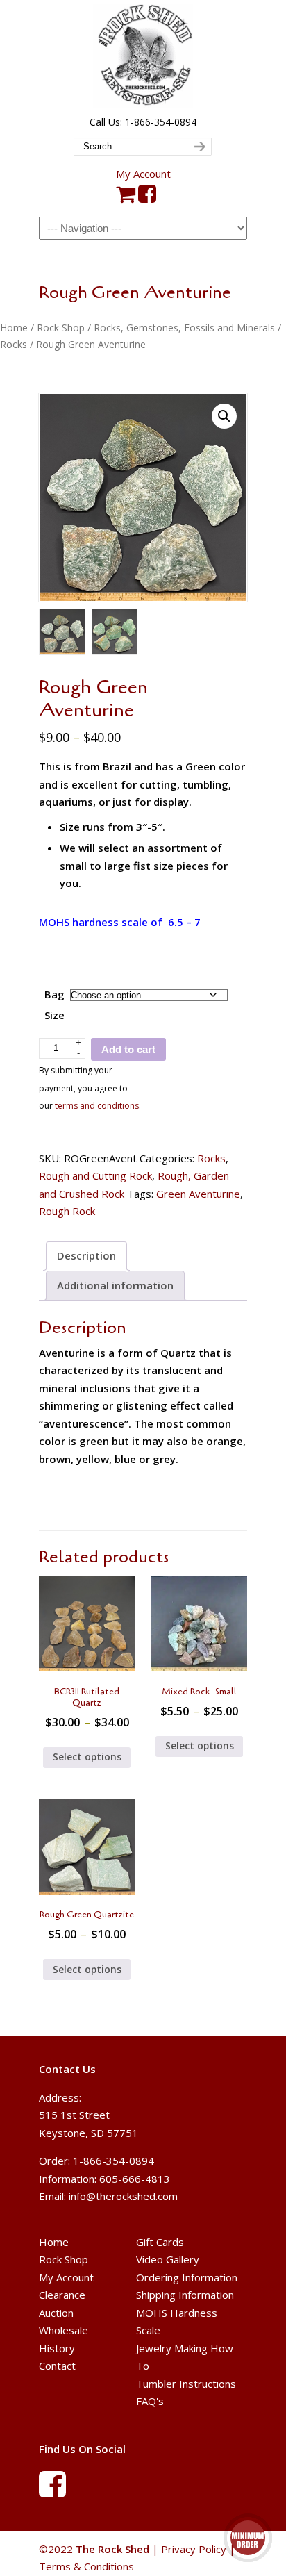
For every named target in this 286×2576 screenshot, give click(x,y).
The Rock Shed (143, 56)
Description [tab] (86, 1255)
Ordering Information (187, 2277)
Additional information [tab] (115, 1285)
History (57, 2348)
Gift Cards (160, 2242)
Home (14, 328)
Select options (87, 1757)
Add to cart (128, 1049)
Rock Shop (61, 328)
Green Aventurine (198, 1194)
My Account (143, 174)
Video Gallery (168, 2259)
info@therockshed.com (123, 2196)
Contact (57, 2366)
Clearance (62, 2295)
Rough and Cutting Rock (95, 1175)
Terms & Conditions (86, 2566)
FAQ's (150, 2401)
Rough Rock (67, 1211)
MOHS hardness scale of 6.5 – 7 (120, 922)
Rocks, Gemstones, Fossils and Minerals (184, 328)
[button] (224, 416)
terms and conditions (97, 1106)
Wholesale (64, 2330)
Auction (56, 2313)
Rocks (14, 344)
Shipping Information (185, 2295)
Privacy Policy (194, 2549)
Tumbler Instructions (186, 2384)
